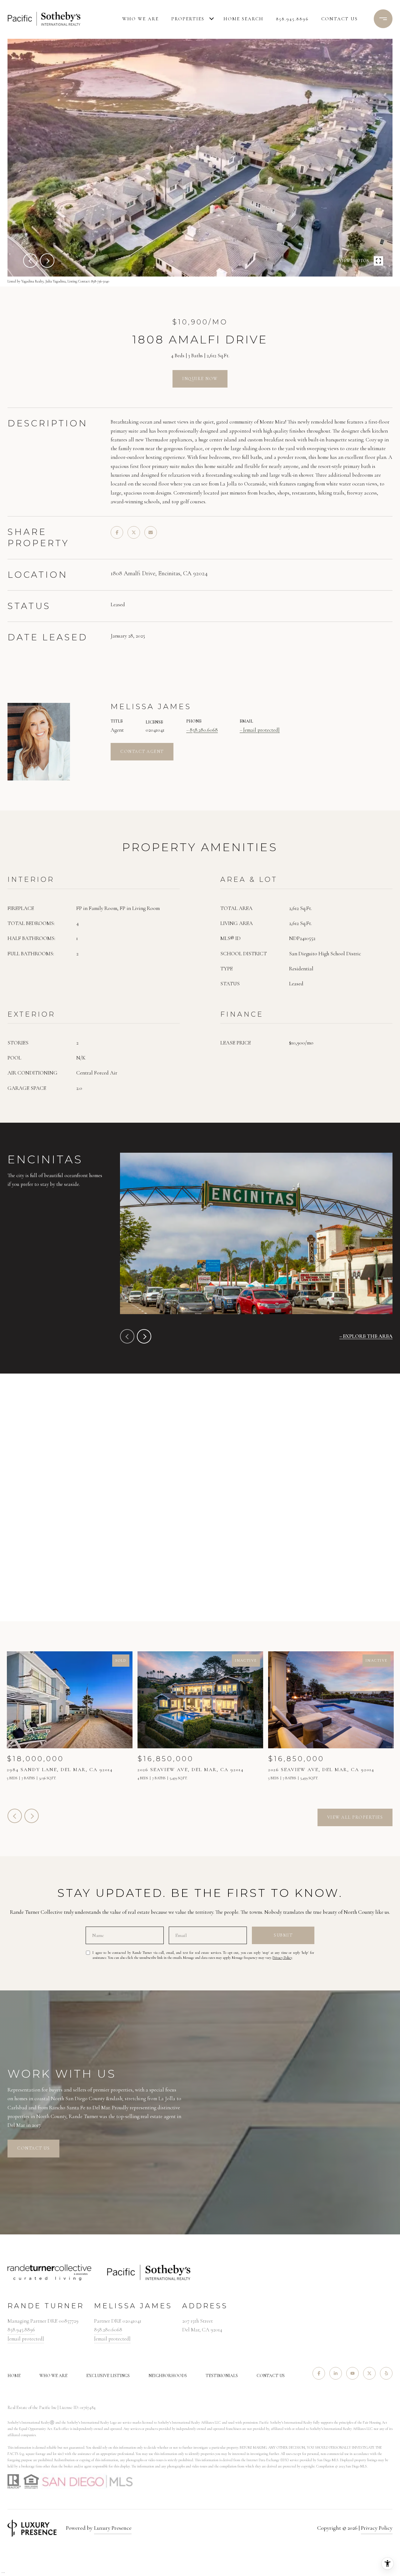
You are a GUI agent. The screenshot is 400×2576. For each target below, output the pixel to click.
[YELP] (386, 2373)
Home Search (243, 19)
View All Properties (355, 1817)
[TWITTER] (369, 2373)
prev (30, 261)
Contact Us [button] (33, 2148)
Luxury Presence (113, 2528)
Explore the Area (368, 1336)
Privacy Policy (282, 1958)
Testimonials (222, 2376)
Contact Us (271, 2376)
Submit (283, 1935)
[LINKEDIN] (336, 2373)
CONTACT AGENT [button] (142, 752)
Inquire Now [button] (200, 379)
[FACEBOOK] (319, 2373)
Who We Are (140, 19)
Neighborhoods (168, 2376)
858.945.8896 (292, 19)
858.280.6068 (204, 730)
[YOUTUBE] (352, 2373)
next (47, 261)
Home (14, 2376)
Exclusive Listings (108, 2376)
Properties (188, 19)
